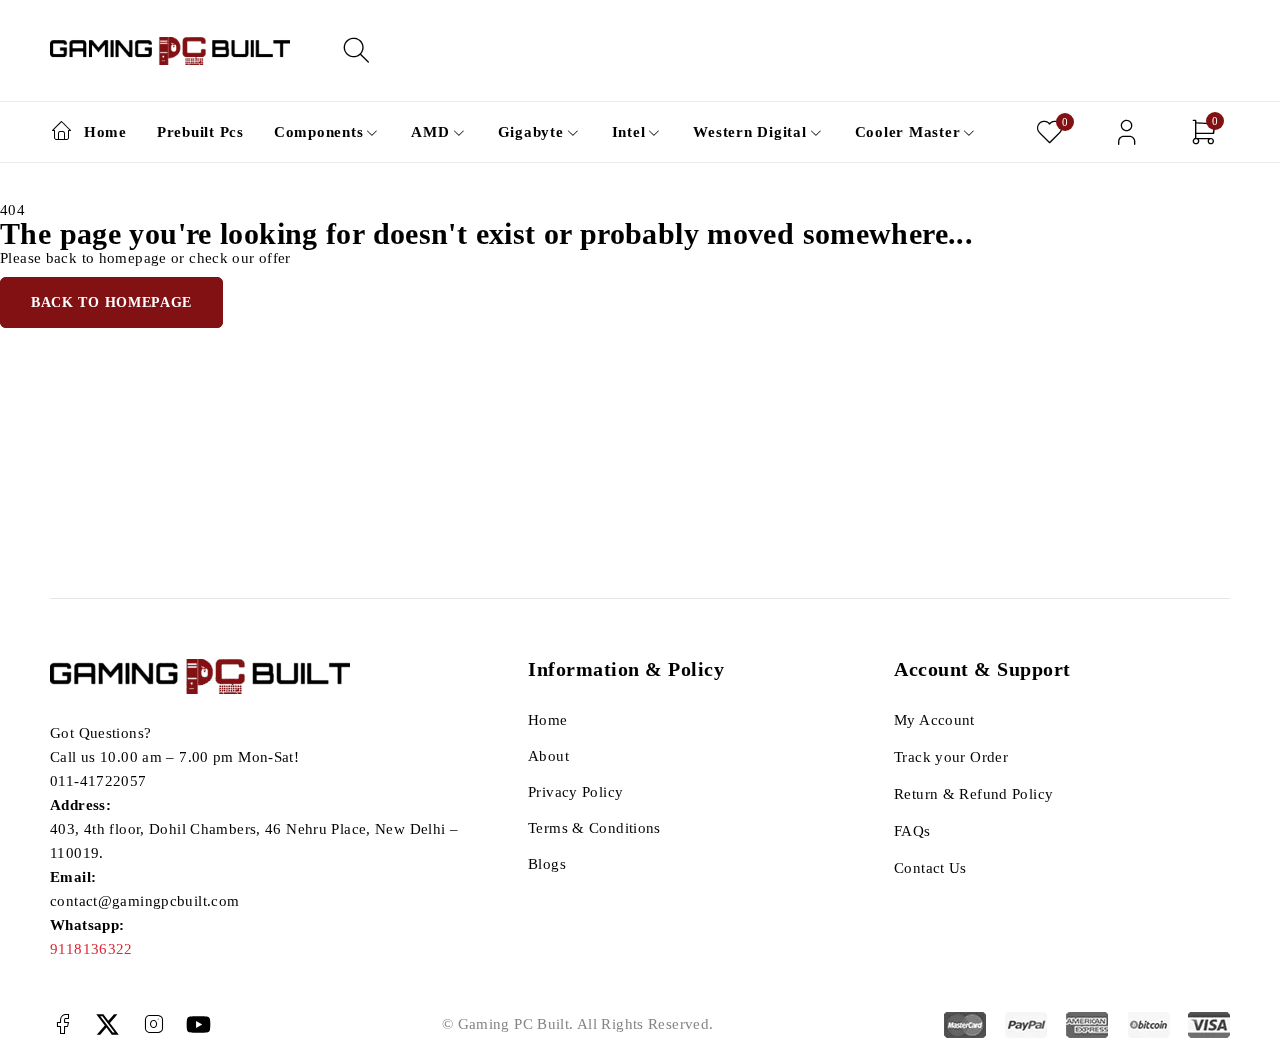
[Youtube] (198, 1024)
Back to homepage (111, 302)
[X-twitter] (107, 1024)
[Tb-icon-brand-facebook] (62, 1024)
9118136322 (91, 949)
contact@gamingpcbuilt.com (144, 901)
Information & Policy (626, 669)
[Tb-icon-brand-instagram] (153, 1024)
